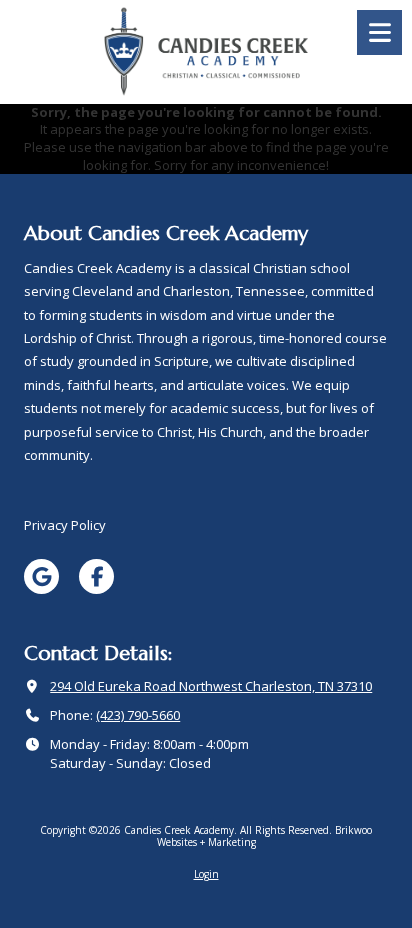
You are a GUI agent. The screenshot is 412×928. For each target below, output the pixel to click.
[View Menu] (379, 32)
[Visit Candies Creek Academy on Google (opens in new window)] (41, 576)
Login (206, 874)
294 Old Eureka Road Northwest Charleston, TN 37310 (211, 686)
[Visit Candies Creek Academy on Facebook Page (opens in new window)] (96, 576)
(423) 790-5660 (138, 715)
